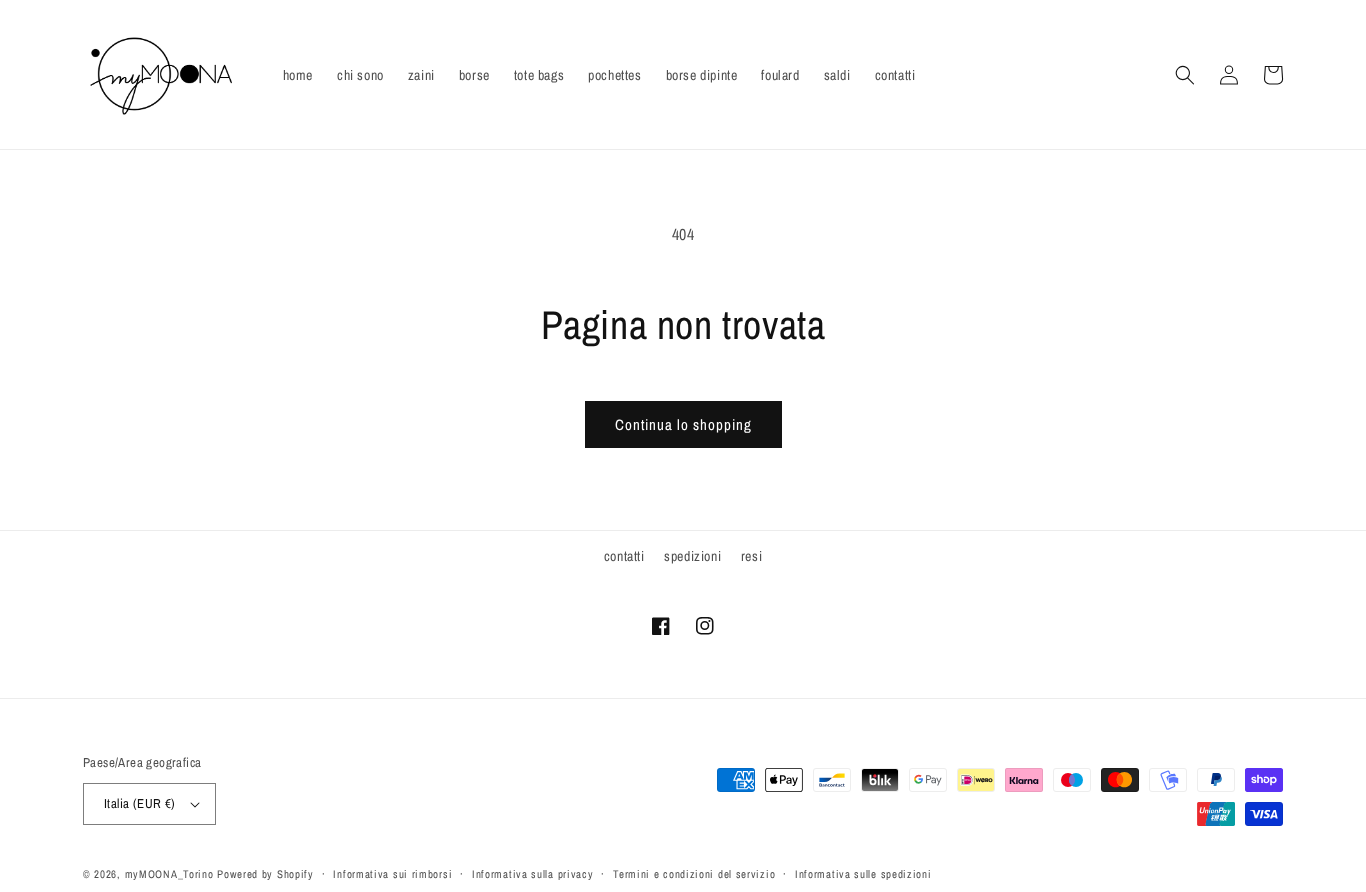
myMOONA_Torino (169, 874)
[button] (1185, 75)
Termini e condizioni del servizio (694, 874)
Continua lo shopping (683, 424)
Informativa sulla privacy (533, 874)
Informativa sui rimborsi (392, 874)
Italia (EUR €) (140, 803)
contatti (624, 556)
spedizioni (692, 556)
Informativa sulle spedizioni (863, 874)
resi (751, 556)
